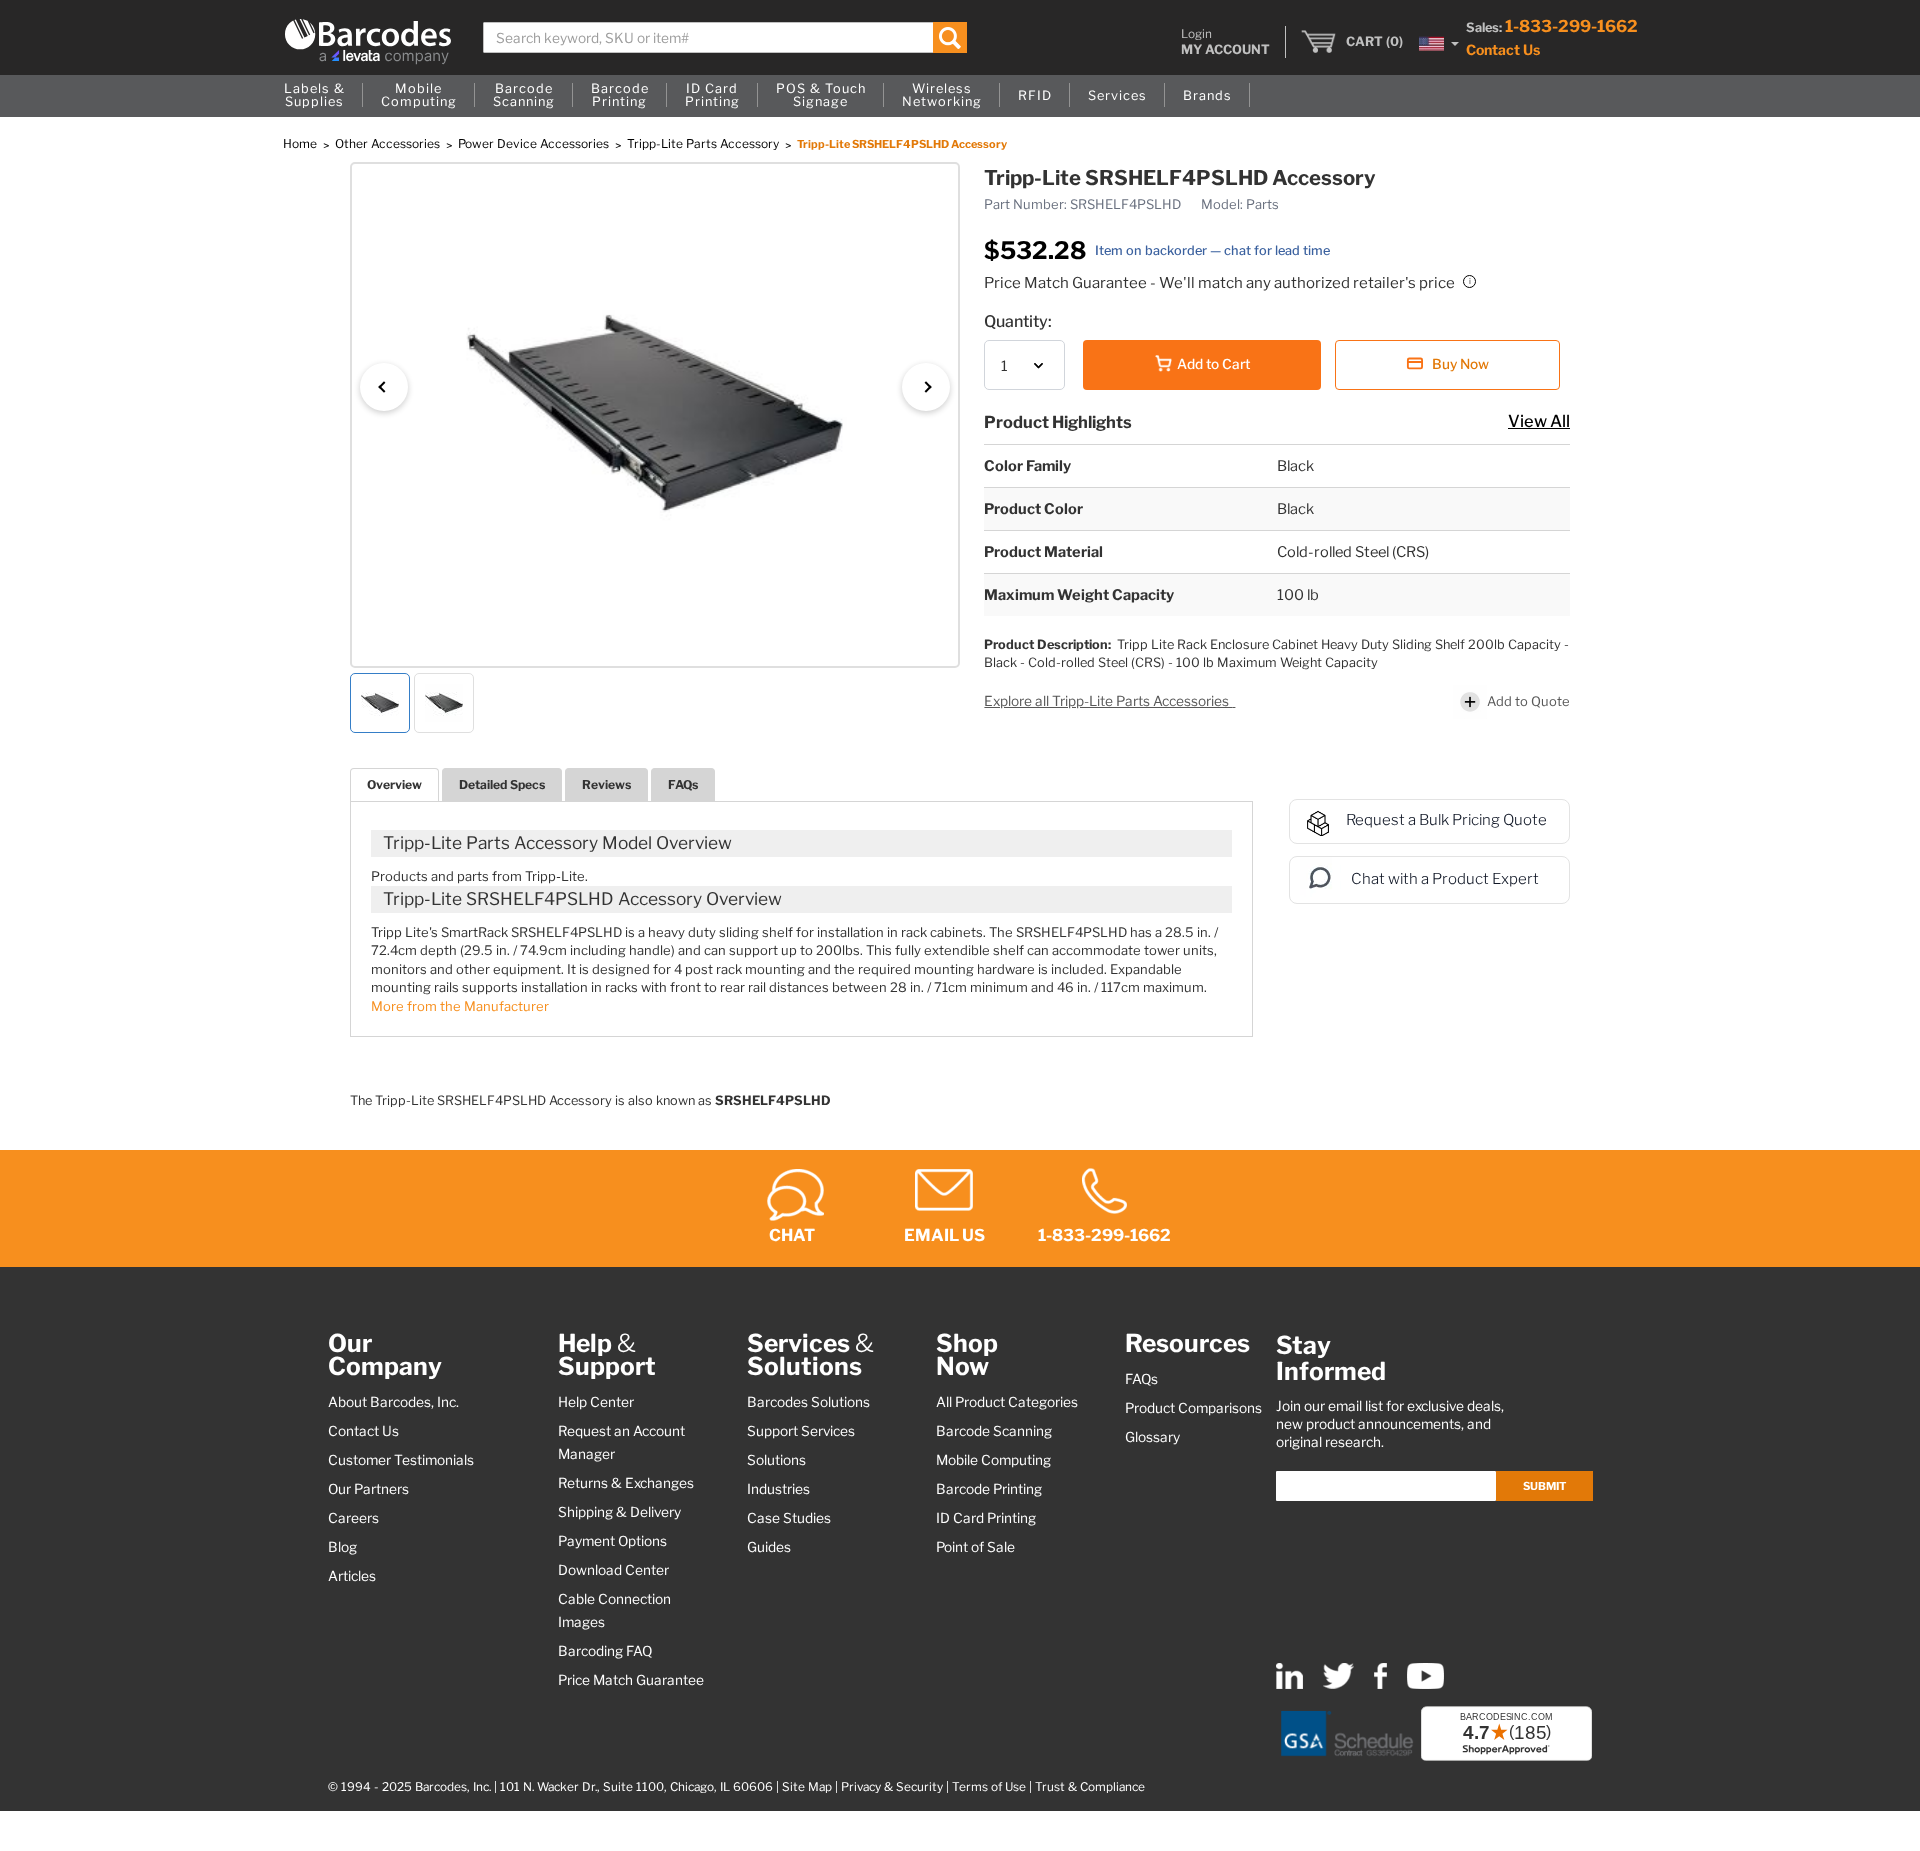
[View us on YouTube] (1425, 1684)
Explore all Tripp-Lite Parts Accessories (1108, 701)
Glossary (1152, 1437)
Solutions (776, 1460)
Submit (1544, 1486)
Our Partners (368, 1489)
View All (1539, 421)
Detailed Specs (502, 784)
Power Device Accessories (535, 143)
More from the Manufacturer (460, 1006)
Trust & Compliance (1090, 1787)
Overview (394, 784)
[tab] (394, 784)
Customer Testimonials (401, 1460)
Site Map (807, 1787)
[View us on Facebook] (1380, 1684)
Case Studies (789, 1518)
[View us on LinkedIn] (1289, 1684)
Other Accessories (389, 143)
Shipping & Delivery (619, 1512)
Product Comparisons (1193, 1408)
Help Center (596, 1402)
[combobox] (725, 37)
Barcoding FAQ (605, 1651)
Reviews (606, 784)
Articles (352, 1576)
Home (301, 143)
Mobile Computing (993, 1460)
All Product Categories (1007, 1402)
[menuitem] (314, 96)
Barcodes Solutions (808, 1402)
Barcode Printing (989, 1489)
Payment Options (612, 1541)
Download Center (613, 1570)
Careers (353, 1518)
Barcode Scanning (994, 1431)
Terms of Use (989, 1787)
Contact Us (1503, 49)
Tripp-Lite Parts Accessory (704, 143)
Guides (769, 1547)
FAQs (683, 784)
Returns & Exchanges (626, 1483)
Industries (778, 1489)
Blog (342, 1547)
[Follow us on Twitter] (1338, 1684)
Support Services (801, 1431)
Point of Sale (975, 1547)
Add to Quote (1528, 701)
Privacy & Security (892, 1787)
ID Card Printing (986, 1518)
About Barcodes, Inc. (393, 1402)
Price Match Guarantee (631, 1680)
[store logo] (368, 41)
